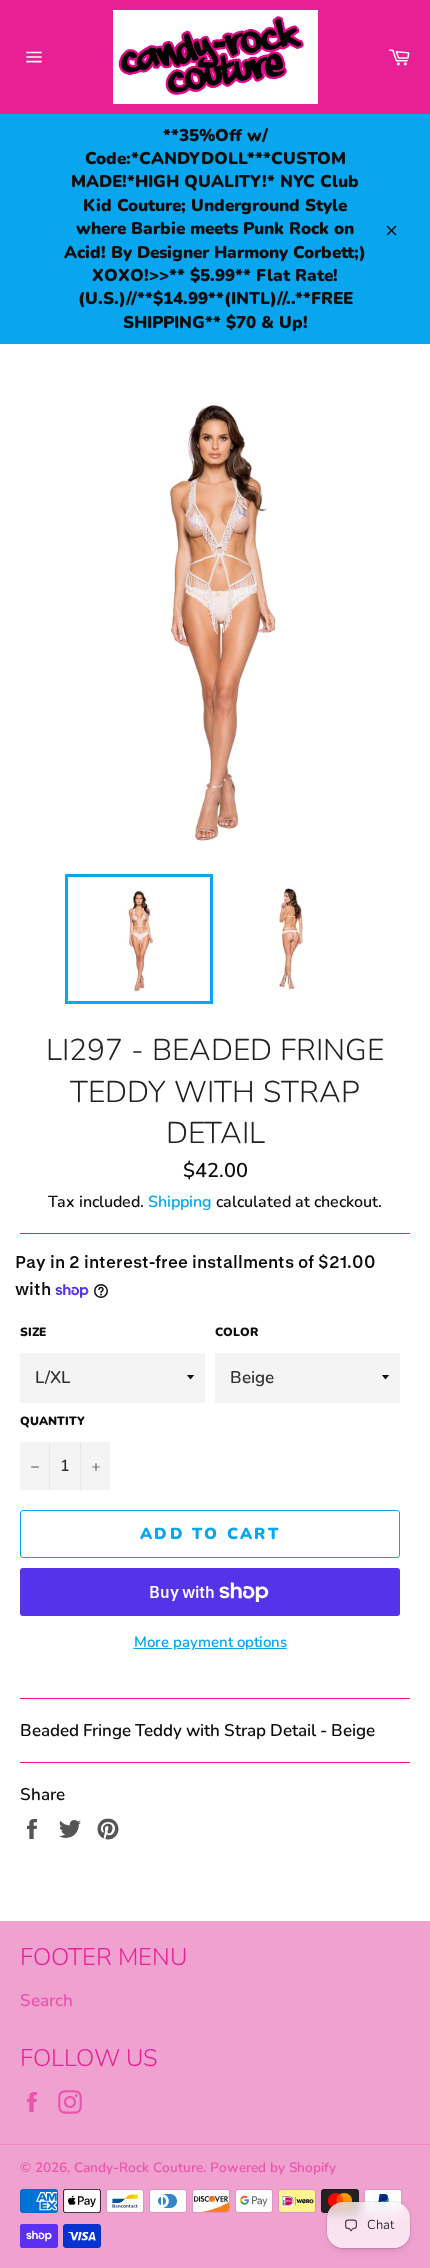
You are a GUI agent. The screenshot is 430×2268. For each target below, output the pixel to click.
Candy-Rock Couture (138, 2167)
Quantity (52, 1421)
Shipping (180, 1202)
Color (236, 1332)
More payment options (210, 1642)
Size (33, 1332)
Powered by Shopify (273, 2167)
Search (46, 2000)
